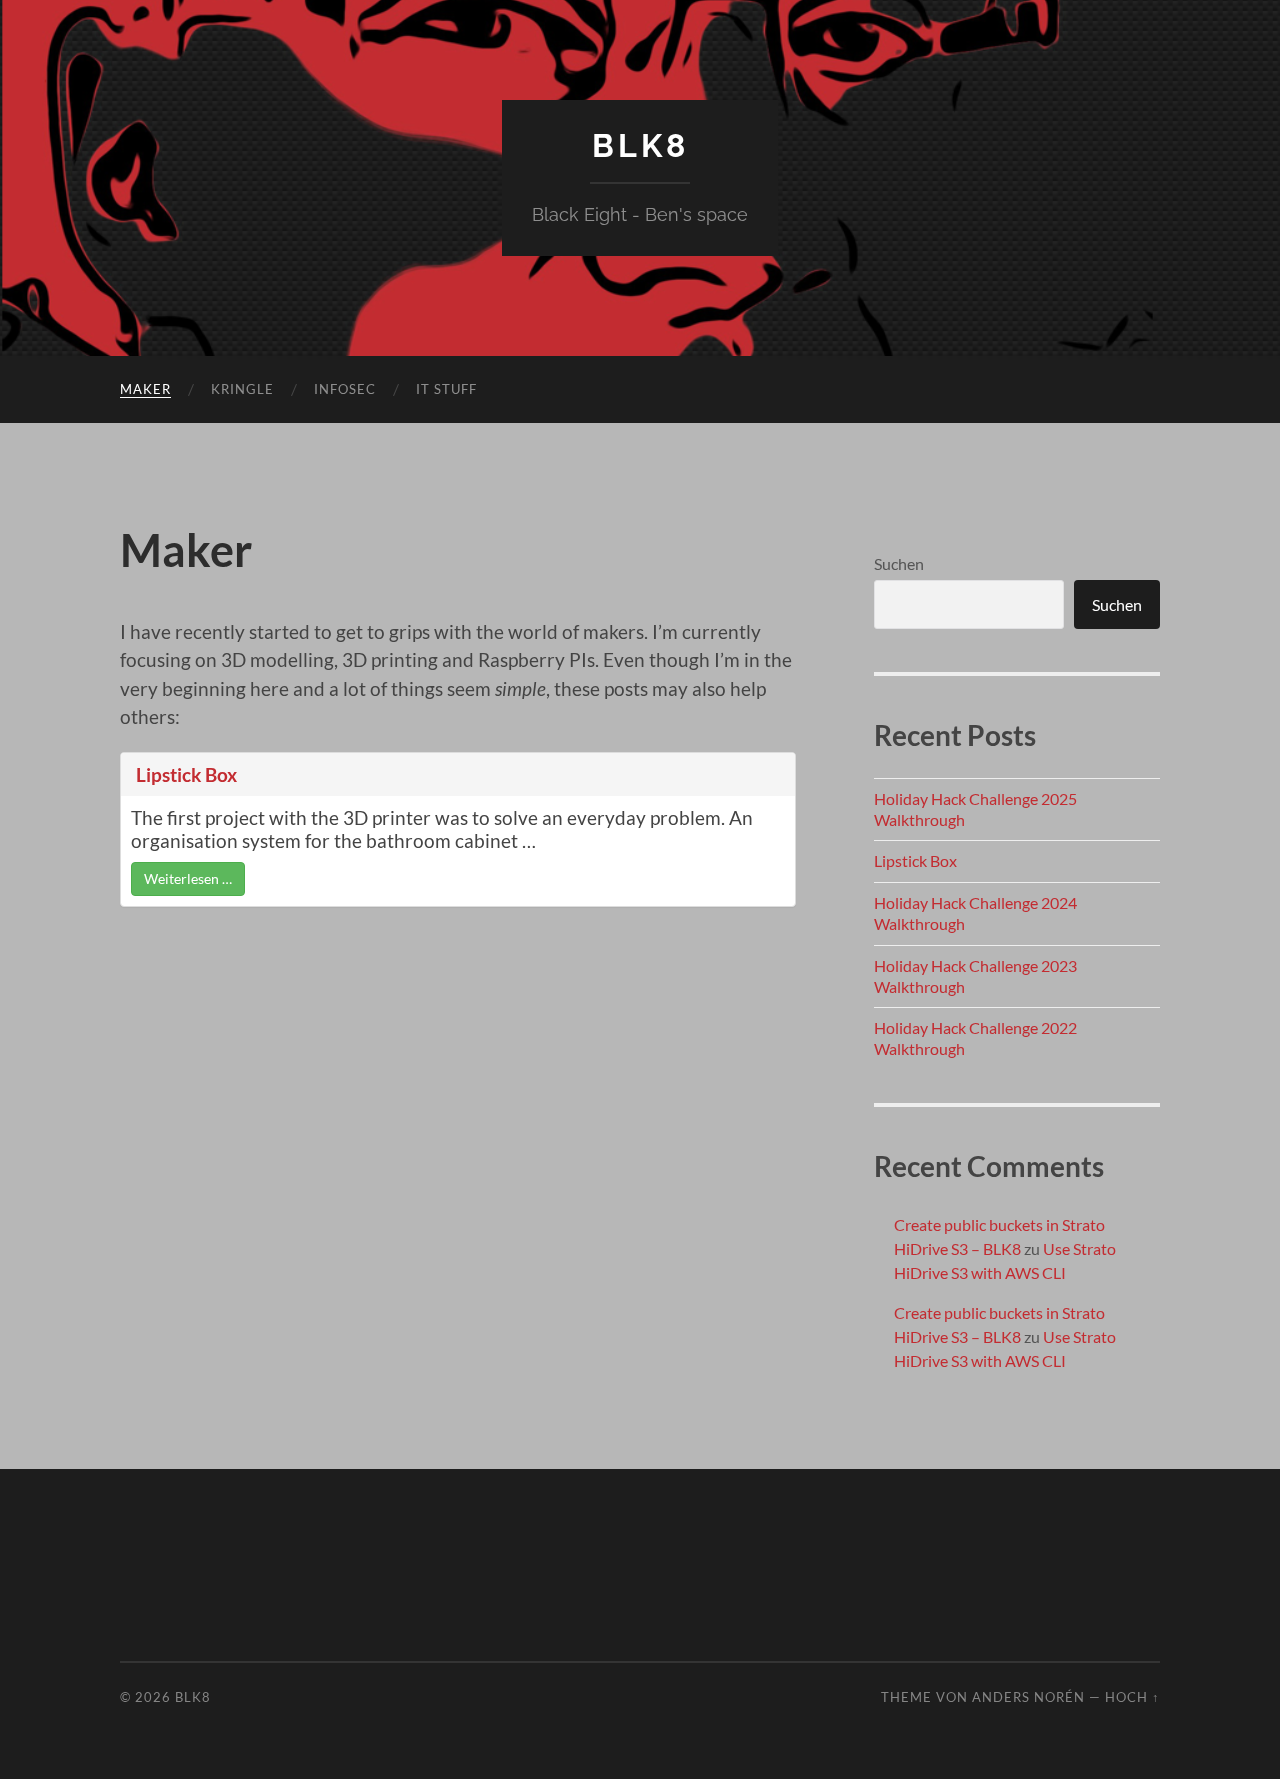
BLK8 (640, 145)
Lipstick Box (186, 774)
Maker (145, 389)
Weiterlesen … (188, 878)
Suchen (899, 563)
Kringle (242, 389)
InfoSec (345, 389)
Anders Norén (1028, 1697)
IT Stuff (446, 389)
